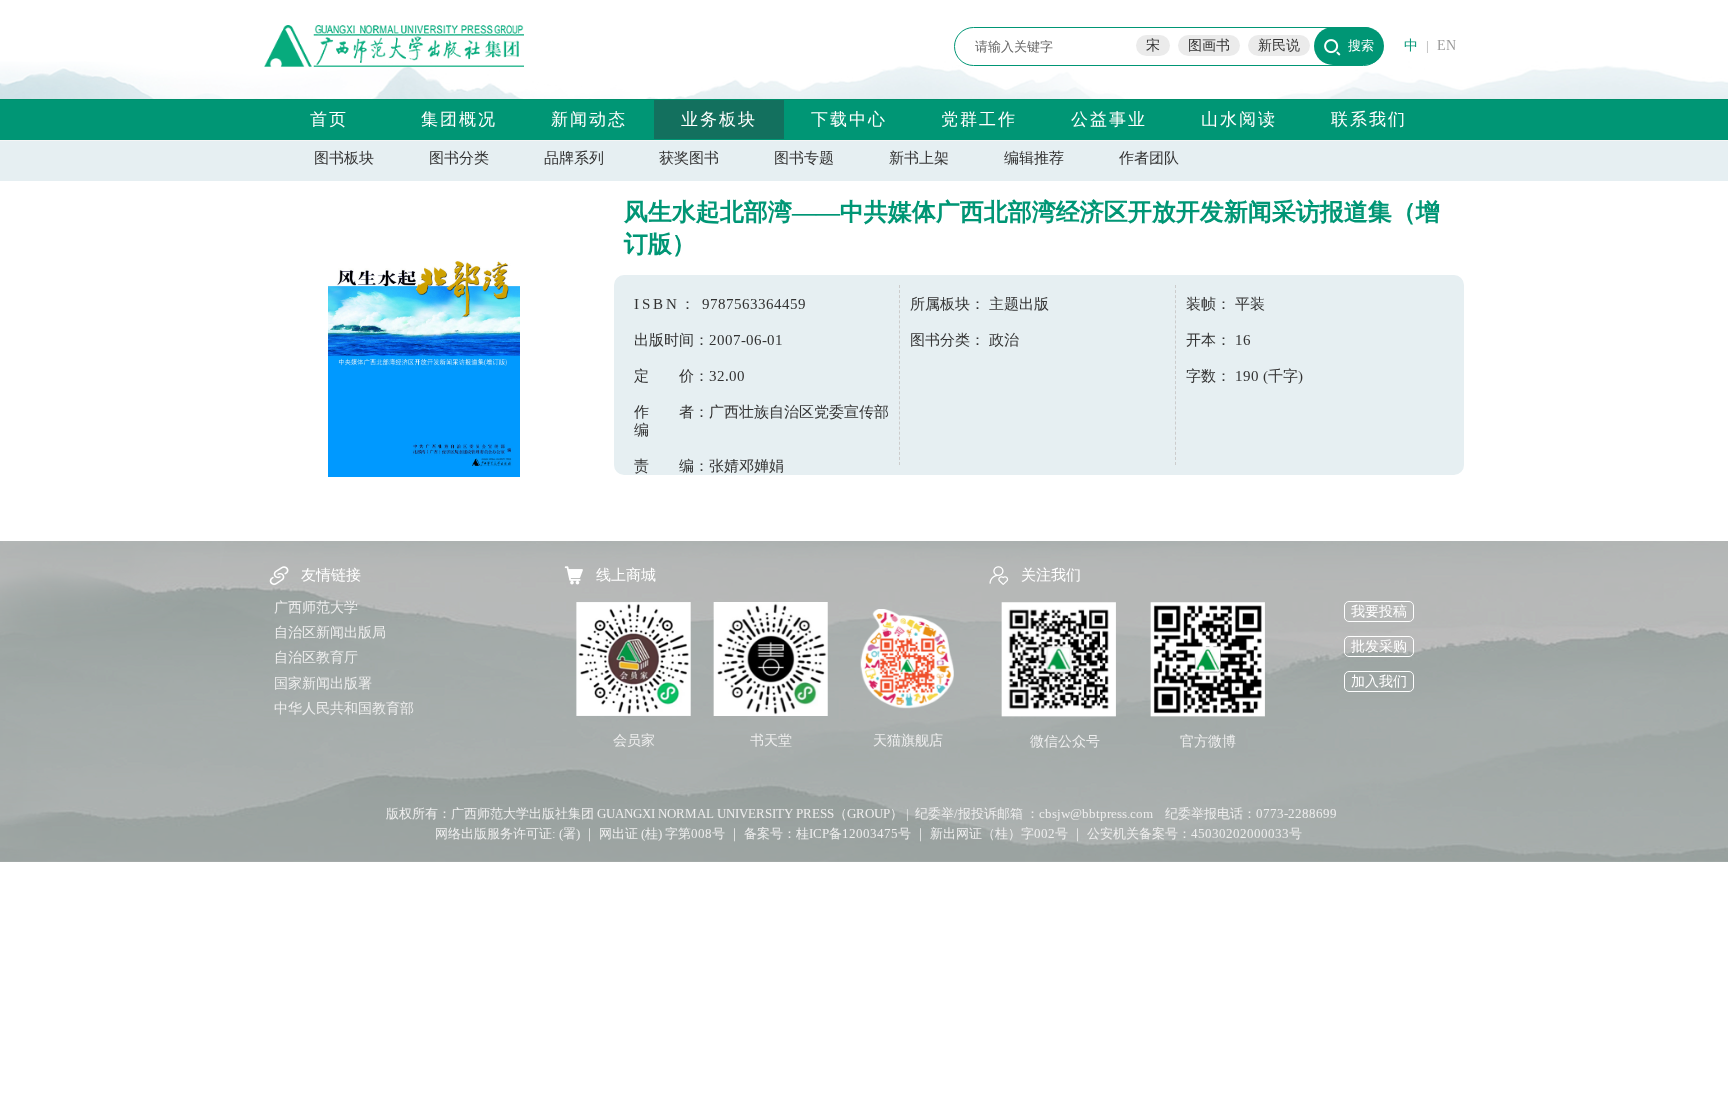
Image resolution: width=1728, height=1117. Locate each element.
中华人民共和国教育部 (344, 708)
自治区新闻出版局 (330, 632)
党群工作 (979, 119)
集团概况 (459, 119)
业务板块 (719, 119)
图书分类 (459, 158)
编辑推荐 (1034, 158)
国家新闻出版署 (323, 683)
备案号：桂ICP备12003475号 (827, 833)
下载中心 (849, 119)
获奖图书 (689, 158)
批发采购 (1379, 646)
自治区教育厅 (316, 657)
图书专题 (804, 158)
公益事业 (1109, 119)
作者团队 (1149, 158)
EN (1446, 45)
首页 (329, 119)
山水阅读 (1239, 119)
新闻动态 (589, 119)
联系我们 (1369, 119)
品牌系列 (574, 158)
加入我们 (1379, 681)
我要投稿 (1379, 611)
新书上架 (919, 158)
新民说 (1279, 45)
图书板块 (344, 158)
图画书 (1209, 45)
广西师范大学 (316, 607)
